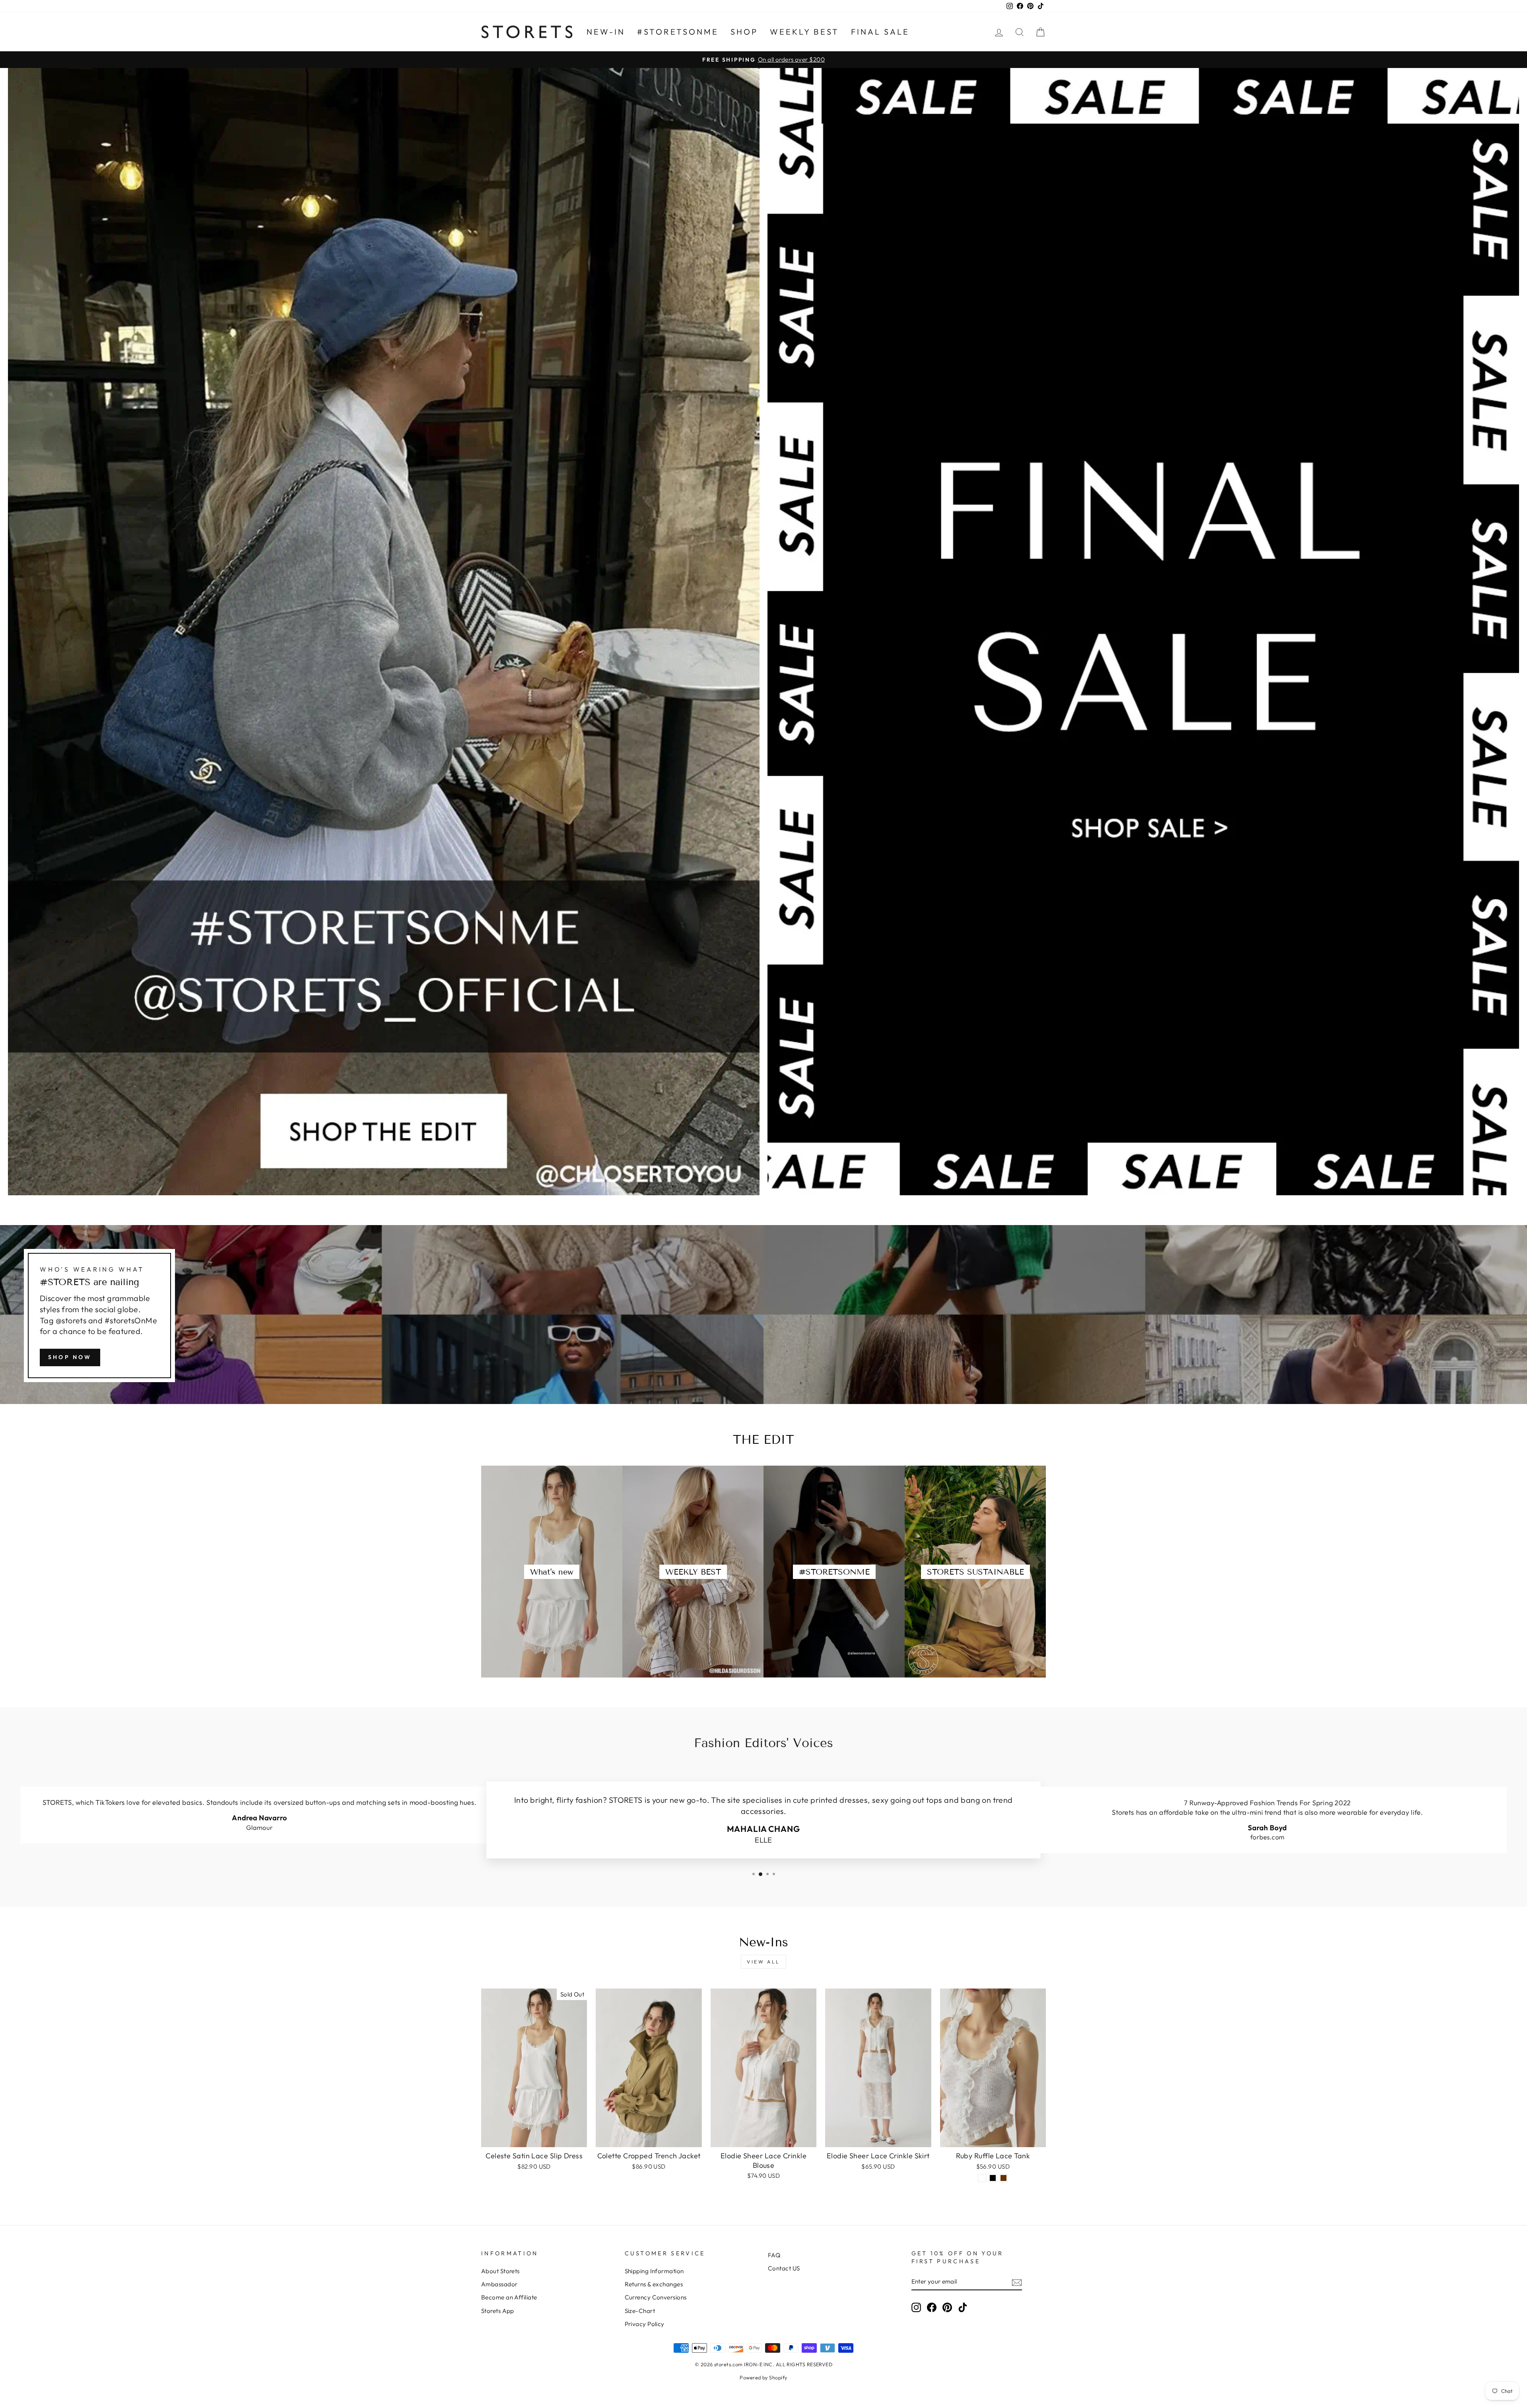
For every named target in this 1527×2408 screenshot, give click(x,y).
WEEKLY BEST (804, 32)
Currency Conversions (656, 2297)
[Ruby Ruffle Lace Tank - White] (982, 2178)
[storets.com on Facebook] (932, 2307)
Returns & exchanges (654, 2284)
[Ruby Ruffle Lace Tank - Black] (993, 2178)
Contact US (784, 2268)
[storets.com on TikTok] (963, 2307)
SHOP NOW (70, 1357)
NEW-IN (606, 32)
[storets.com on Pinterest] (947, 2307)
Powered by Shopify (763, 2377)
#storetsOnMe (678, 32)
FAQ (774, 2255)
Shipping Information (654, 2271)
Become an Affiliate (509, 2297)
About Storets (500, 2271)
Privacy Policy (645, 2324)
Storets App (498, 2311)
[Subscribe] (1017, 2282)
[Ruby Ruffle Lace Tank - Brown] (1003, 2178)
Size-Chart (640, 2311)
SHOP (744, 32)
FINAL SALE (880, 32)
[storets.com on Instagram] (916, 2307)
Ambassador (499, 2284)
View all (763, 1962)
